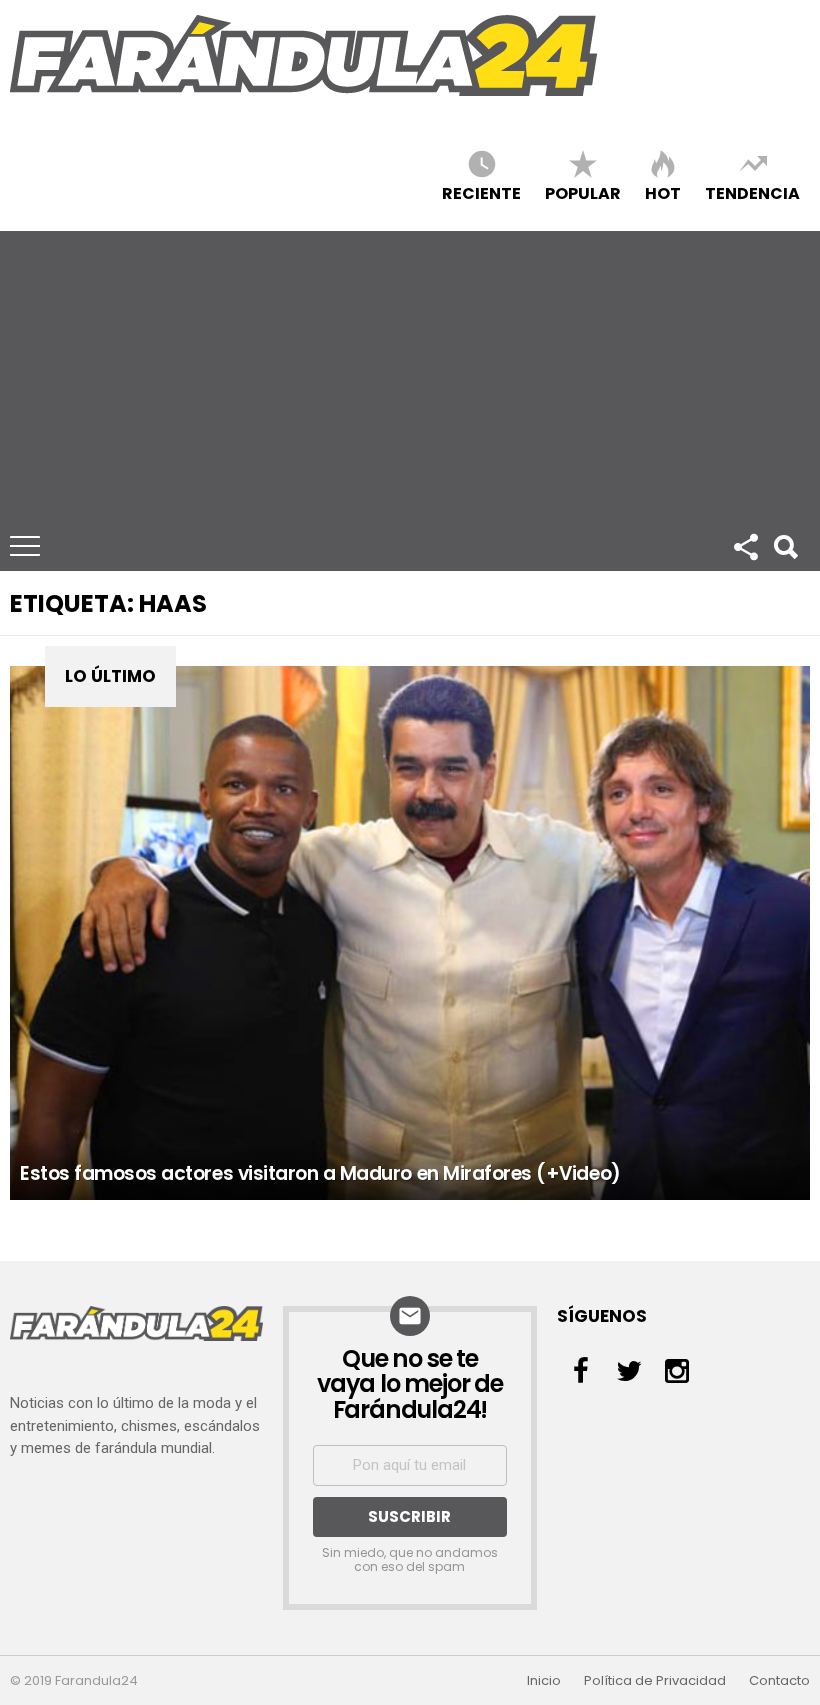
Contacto (779, 1681)
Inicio (544, 1681)
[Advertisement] (410, 371)
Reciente (481, 192)
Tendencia (752, 192)
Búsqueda (785, 546)
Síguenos (745, 546)
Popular (583, 192)
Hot (663, 192)
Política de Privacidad (655, 1681)
